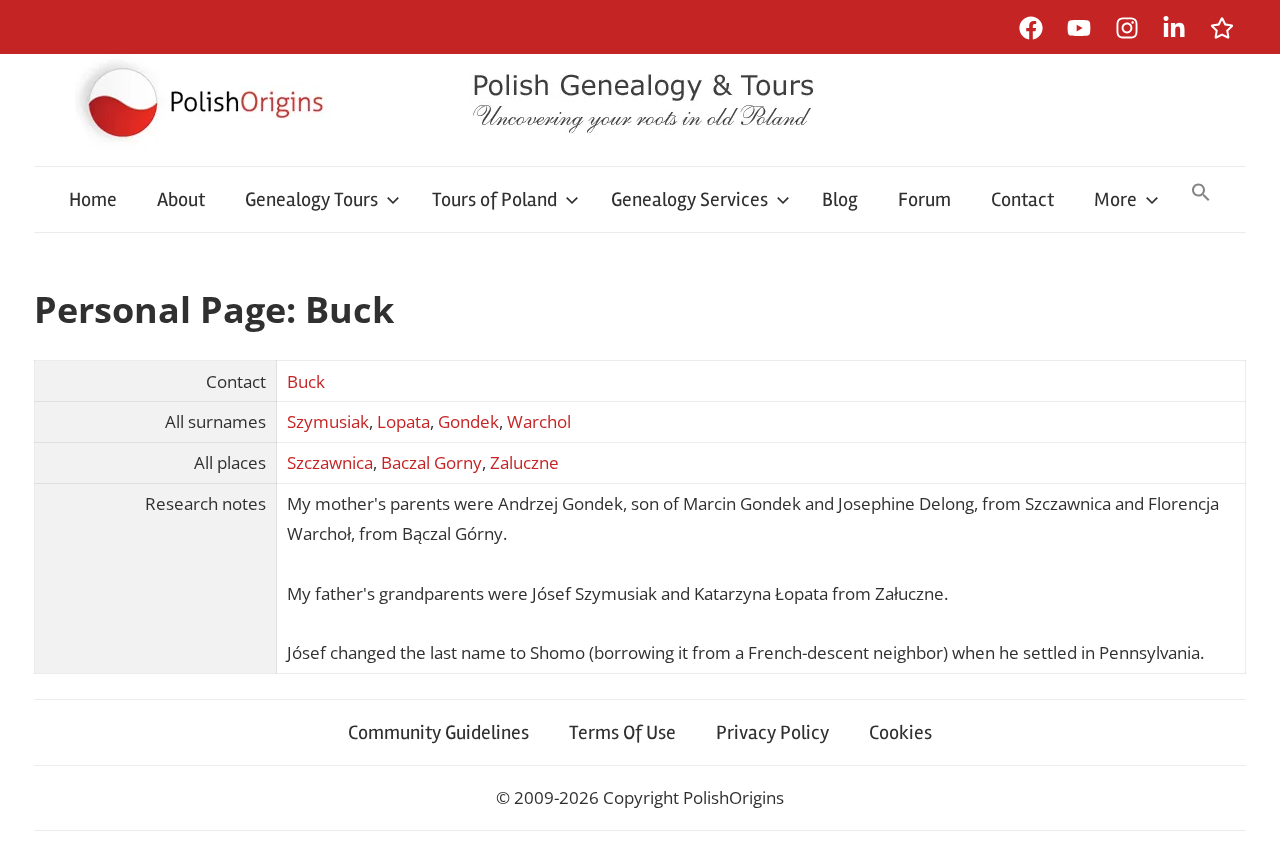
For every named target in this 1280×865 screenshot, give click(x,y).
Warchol (539, 421)
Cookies (900, 732)
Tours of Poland (494, 199)
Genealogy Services (689, 199)
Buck (306, 381)
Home (93, 199)
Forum (924, 199)
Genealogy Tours (311, 199)
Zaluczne (524, 462)
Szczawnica (330, 462)
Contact (1022, 199)
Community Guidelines (438, 732)
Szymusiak (328, 421)
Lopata (403, 421)
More (1115, 199)
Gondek (468, 421)
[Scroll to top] (1245, 830)
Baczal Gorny (431, 462)
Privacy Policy (772, 732)
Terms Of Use (622, 732)
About (181, 199)
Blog (840, 199)
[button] (1201, 194)
